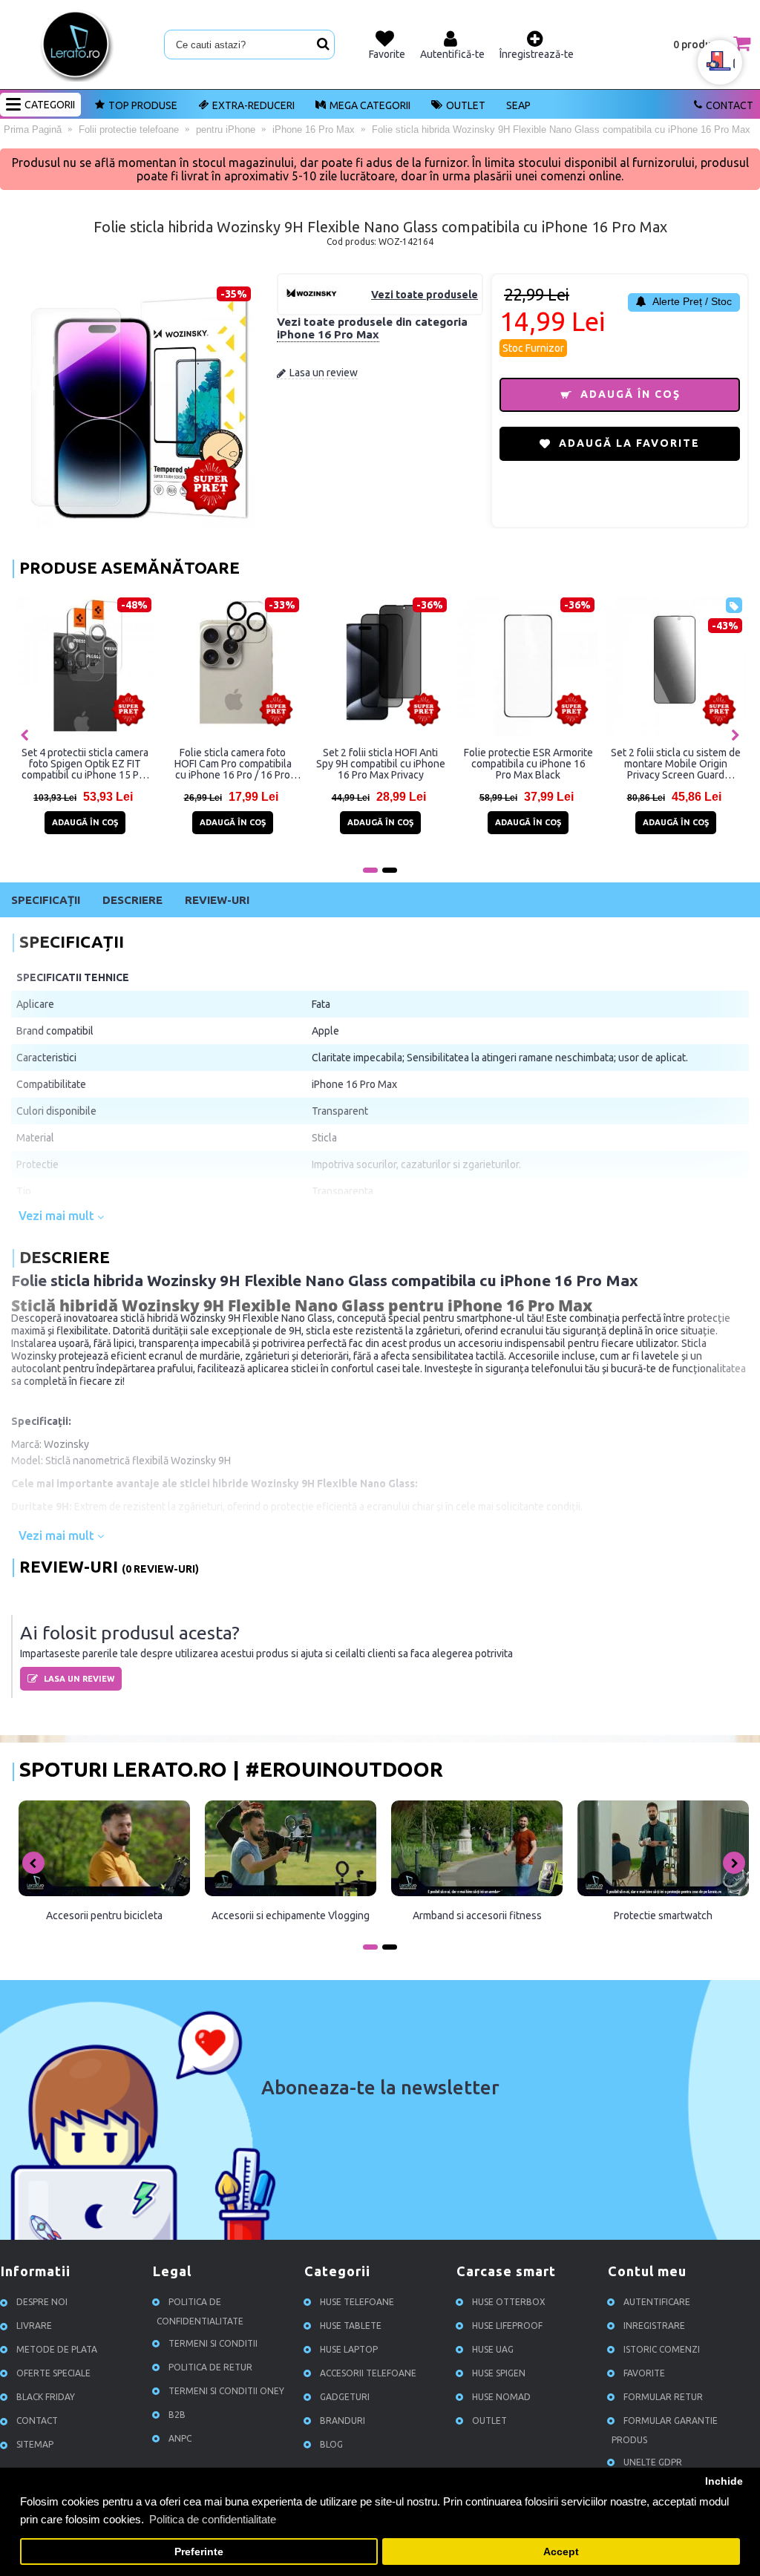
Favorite (644, 2373)
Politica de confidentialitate (200, 2311)
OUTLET (466, 105)
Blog (331, 2444)
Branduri (343, 2421)
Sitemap (35, 2444)
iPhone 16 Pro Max (328, 334)
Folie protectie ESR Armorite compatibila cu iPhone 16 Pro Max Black (528, 764)
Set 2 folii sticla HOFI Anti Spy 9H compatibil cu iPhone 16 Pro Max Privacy (381, 764)
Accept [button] (561, 2552)
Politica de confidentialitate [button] (213, 2519)
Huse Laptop (349, 2349)
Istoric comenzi (662, 2349)
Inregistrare (654, 2326)
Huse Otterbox (509, 2302)
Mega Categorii (370, 105)
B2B (177, 2415)
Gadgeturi (345, 2397)
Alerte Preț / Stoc (691, 301)
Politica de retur (210, 2367)
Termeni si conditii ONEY (226, 2391)
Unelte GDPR (653, 2462)
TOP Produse (143, 105)
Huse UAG (493, 2349)
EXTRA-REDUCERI (253, 105)
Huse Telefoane (357, 2302)
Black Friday (46, 2397)
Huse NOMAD (501, 2397)
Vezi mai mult (58, 1216)
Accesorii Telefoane (368, 2373)
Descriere (132, 900)
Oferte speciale (53, 2373)
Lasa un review (324, 373)
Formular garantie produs (665, 2430)
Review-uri (217, 900)
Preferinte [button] (199, 2552)
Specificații (46, 900)
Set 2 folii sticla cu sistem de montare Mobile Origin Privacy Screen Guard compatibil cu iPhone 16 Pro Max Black (676, 764)
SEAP (518, 105)
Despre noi (42, 2302)
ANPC (180, 2438)
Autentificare (657, 2302)
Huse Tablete (351, 2326)
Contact (730, 105)
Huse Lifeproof (507, 2326)
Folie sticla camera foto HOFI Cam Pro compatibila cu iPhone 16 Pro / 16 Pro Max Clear (233, 764)
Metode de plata (57, 2349)
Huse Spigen (499, 2373)
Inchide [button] (724, 2481)
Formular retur (663, 2397)
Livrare (34, 2326)
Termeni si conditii (213, 2343)
